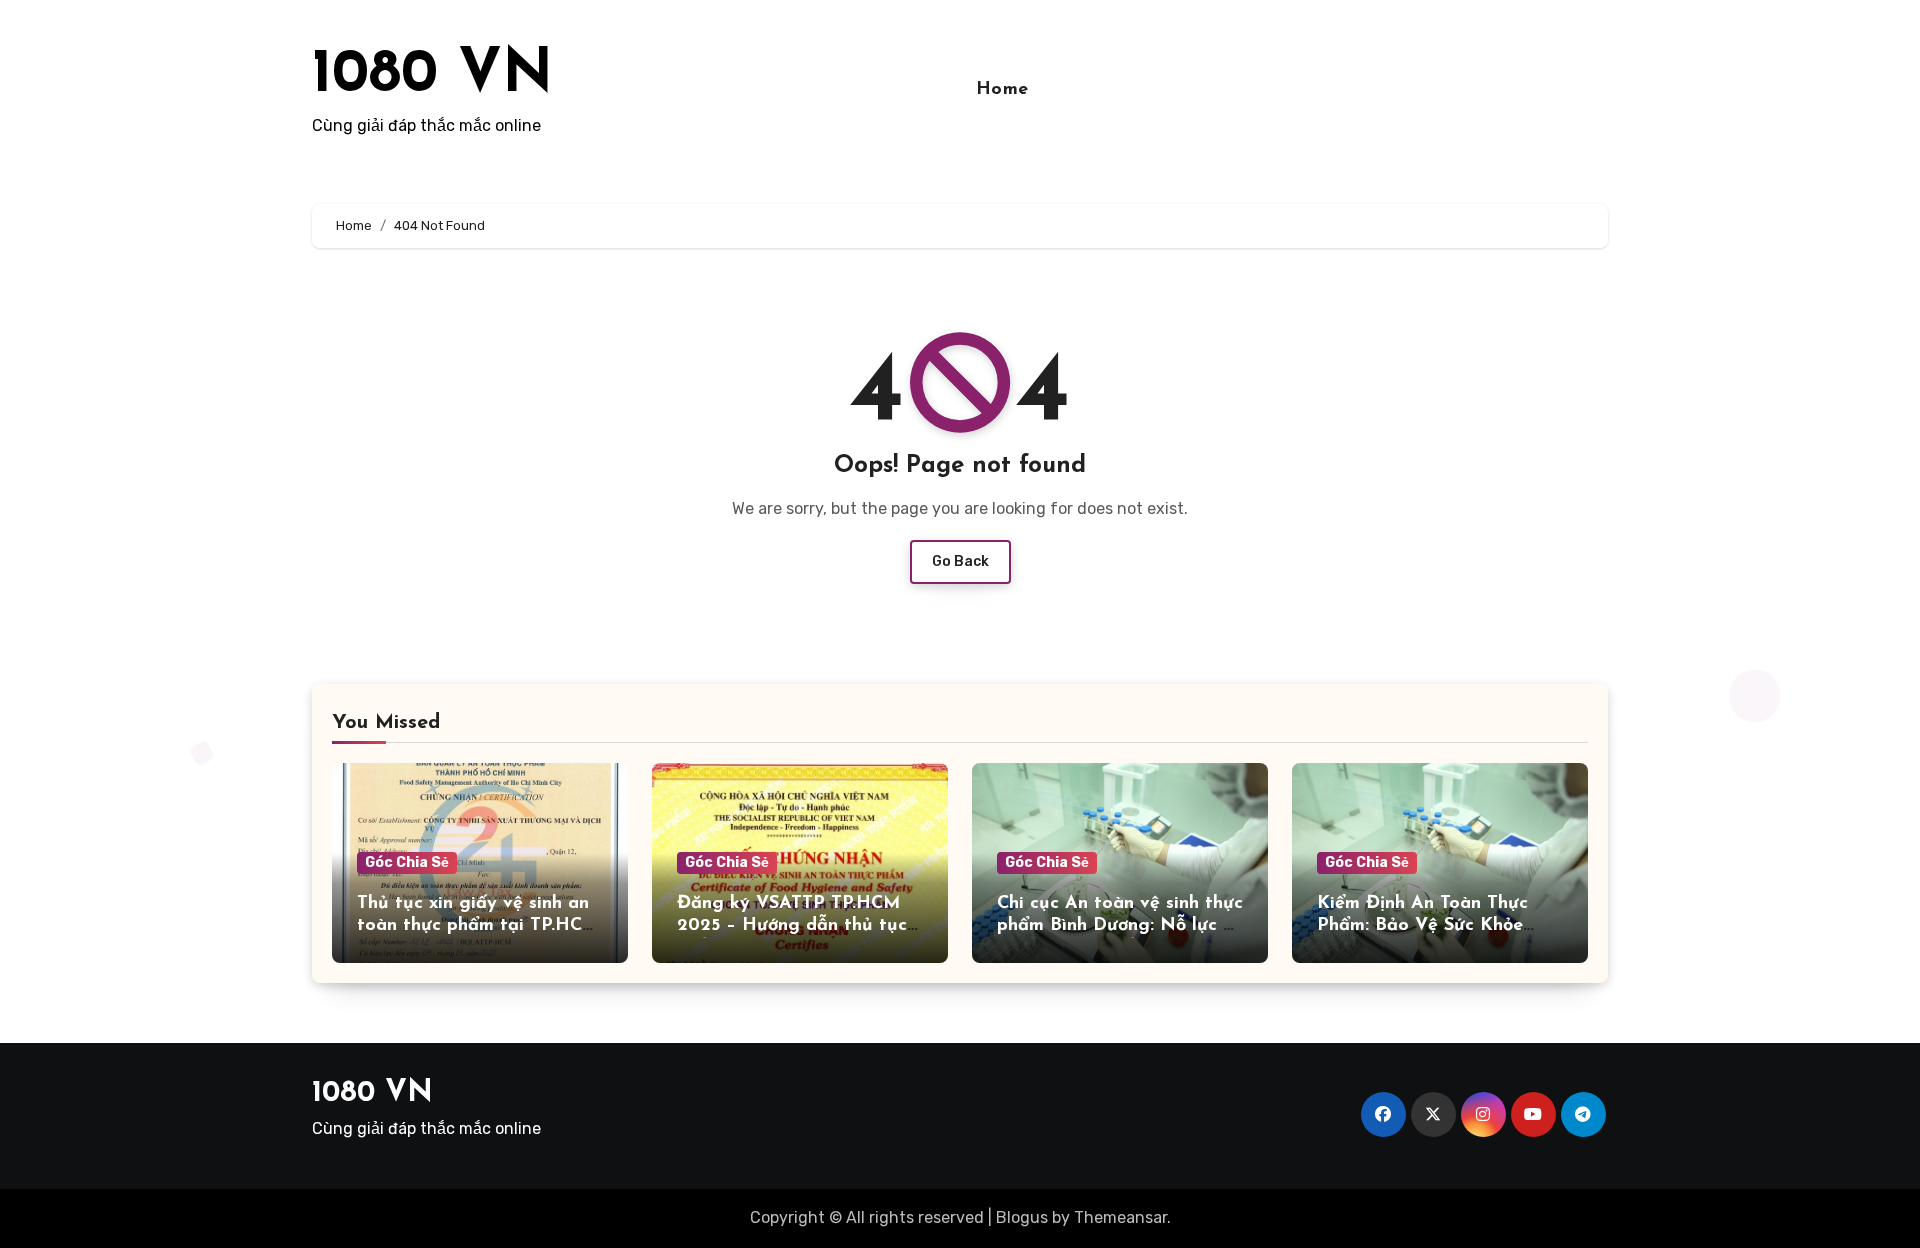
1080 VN (432, 76)
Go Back (960, 561)
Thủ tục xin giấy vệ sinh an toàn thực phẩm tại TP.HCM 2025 (478, 925)
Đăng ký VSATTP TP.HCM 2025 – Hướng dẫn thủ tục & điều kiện (792, 925)
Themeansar (1120, 1217)
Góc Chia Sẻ (407, 862)
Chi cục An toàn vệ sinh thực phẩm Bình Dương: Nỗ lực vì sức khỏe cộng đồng (1120, 925)
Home (1002, 90)
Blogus (1022, 1217)
